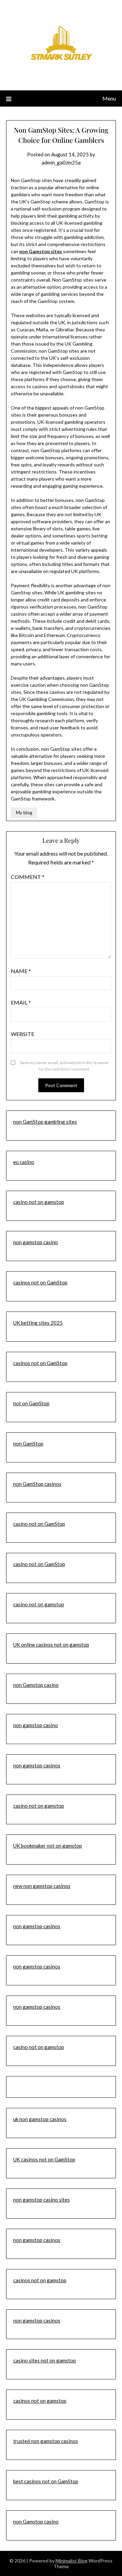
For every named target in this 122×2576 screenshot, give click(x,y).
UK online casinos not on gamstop (51, 1645)
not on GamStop (31, 1403)
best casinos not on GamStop (46, 2481)
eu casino (24, 1162)
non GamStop (28, 1444)
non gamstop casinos (37, 1765)
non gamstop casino (36, 1242)
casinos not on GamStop (40, 1282)
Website (23, 1034)
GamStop (55, 1564)
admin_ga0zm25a (61, 162)
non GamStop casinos (37, 1484)
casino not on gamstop (39, 1202)
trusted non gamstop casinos (46, 2441)
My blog (24, 813)
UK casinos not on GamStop (44, 2159)
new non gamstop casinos (42, 1886)
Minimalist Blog (72, 2561)
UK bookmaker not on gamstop (48, 1846)
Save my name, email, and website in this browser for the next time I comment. (64, 1066)
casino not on (29, 1564)
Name (21, 971)
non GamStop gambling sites (45, 1122)
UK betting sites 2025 (38, 1323)
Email (21, 1002)
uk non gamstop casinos (40, 2119)
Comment (28, 877)
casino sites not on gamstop (45, 2360)
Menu (109, 98)
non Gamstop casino (36, 1685)
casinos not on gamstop (40, 2280)
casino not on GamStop (39, 1524)
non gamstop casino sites (42, 2200)
